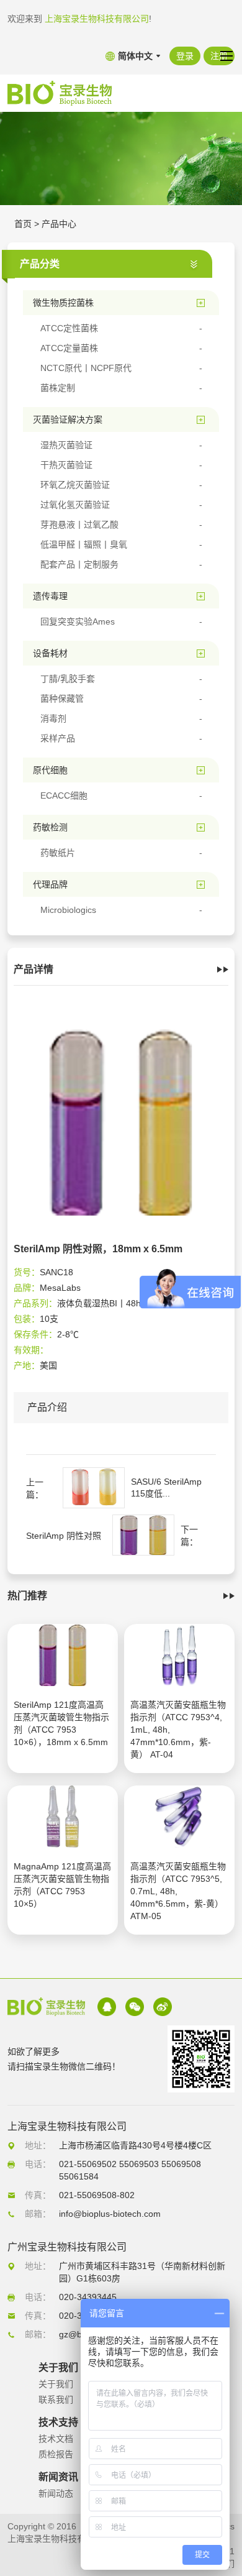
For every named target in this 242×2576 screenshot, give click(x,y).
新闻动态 (56, 2493)
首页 (23, 224)
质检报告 (56, 2454)
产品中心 (59, 224)
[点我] (226, 56)
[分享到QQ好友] (107, 2007)
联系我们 (56, 2400)
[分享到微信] (135, 2007)
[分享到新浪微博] (163, 2007)
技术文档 (56, 2439)
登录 (185, 56)
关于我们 (56, 2384)
